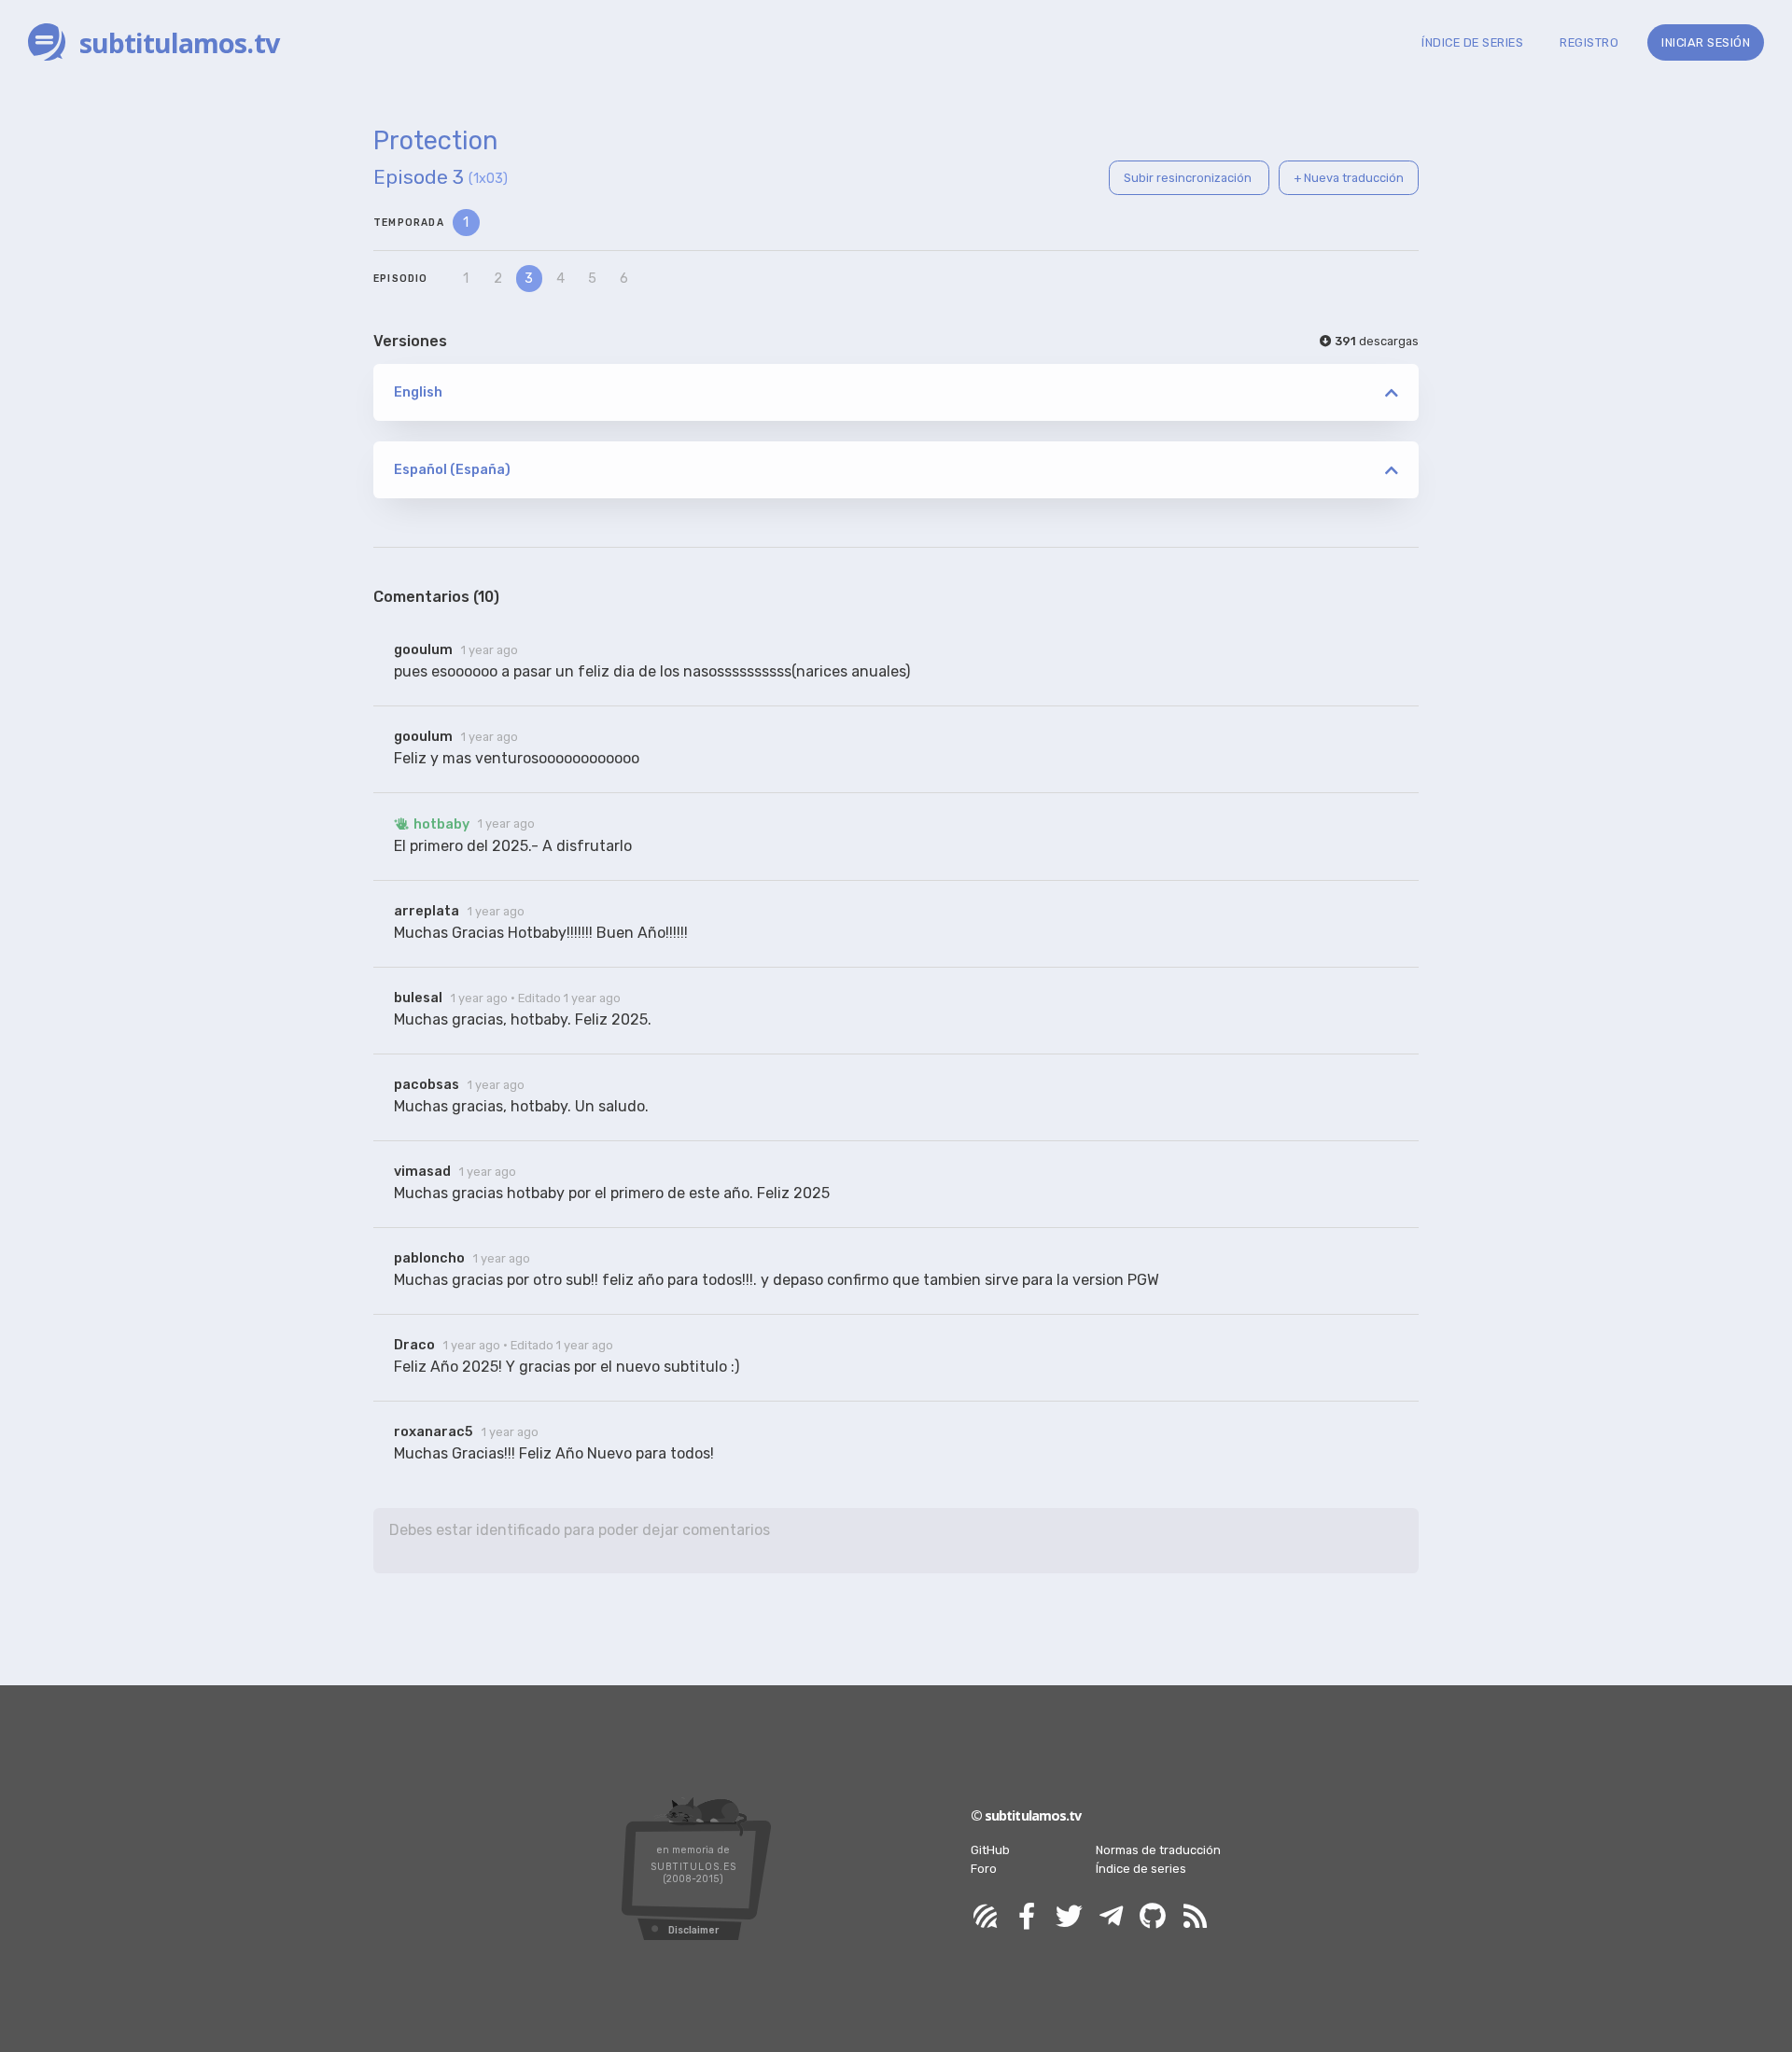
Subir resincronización (1189, 178)
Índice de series (1141, 1869)
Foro (984, 1869)
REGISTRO (1589, 42)
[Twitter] (1069, 1917)
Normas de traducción (1158, 1850)
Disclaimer (693, 1930)
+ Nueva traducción (1349, 178)
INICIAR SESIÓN (1706, 42)
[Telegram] (1111, 1917)
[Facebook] (1027, 1917)
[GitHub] (1153, 1917)
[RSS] (1195, 1917)
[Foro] (985, 1917)
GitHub (990, 1850)
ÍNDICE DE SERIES (1472, 42)
